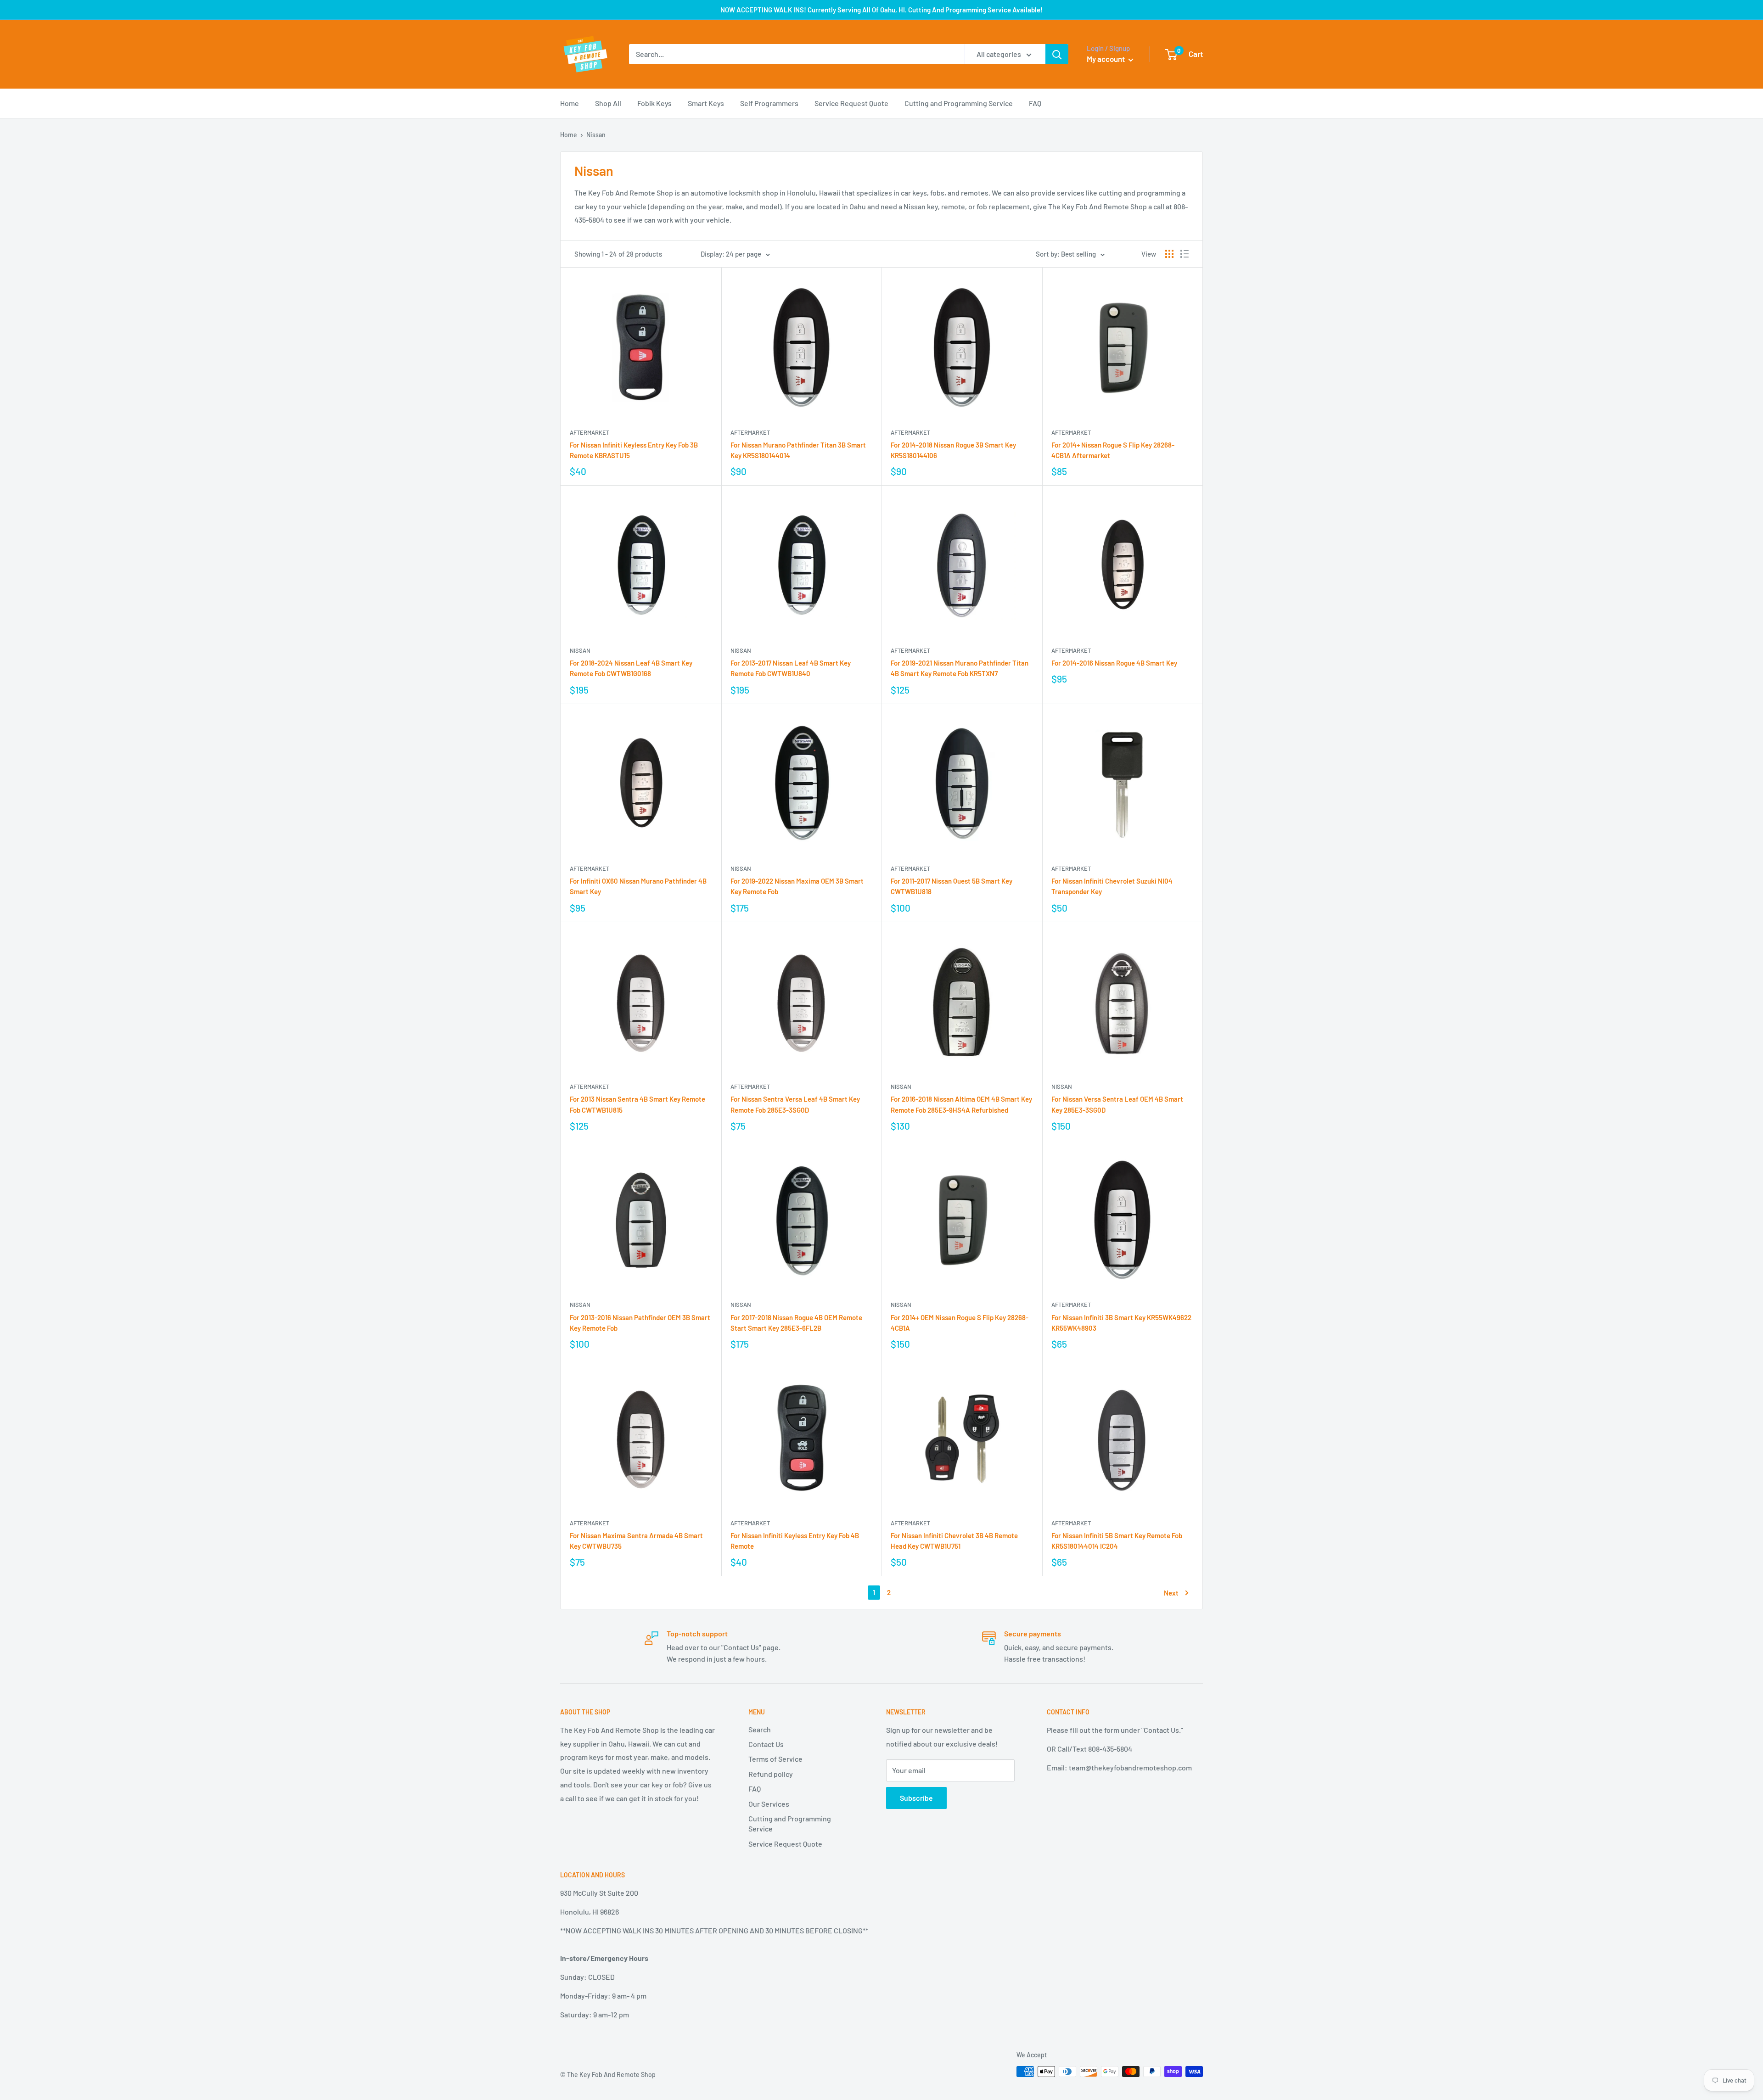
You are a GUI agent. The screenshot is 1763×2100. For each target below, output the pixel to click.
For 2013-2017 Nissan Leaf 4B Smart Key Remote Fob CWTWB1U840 (791, 668)
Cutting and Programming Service (959, 103)
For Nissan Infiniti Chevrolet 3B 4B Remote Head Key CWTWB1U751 (954, 1541)
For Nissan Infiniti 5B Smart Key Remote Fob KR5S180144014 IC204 (1117, 1541)
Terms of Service (775, 1759)
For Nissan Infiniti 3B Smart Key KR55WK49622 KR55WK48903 (1121, 1323)
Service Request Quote (851, 103)
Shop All (608, 103)
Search (760, 1729)
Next (1171, 1593)
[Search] (1057, 54)
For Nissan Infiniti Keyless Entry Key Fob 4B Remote (795, 1541)
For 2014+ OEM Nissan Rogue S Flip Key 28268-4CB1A (960, 1323)
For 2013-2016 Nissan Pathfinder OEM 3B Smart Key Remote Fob (640, 1323)
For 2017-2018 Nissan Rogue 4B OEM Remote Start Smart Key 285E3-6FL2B (796, 1323)
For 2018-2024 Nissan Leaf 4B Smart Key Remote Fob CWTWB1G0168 (631, 668)
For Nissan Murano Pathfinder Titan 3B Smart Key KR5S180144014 (798, 450)
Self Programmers (769, 103)
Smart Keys (706, 103)
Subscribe (916, 1798)
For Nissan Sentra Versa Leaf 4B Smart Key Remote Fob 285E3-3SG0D (795, 1104)
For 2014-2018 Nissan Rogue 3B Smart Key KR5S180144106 (953, 450)
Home (570, 103)
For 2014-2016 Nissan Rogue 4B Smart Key (1114, 663)
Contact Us (766, 1744)
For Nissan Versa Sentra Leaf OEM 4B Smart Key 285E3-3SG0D (1117, 1104)
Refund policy (771, 1774)
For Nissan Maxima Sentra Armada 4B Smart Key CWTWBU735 (636, 1541)
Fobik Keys (654, 103)
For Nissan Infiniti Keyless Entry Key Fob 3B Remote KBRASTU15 (634, 450)
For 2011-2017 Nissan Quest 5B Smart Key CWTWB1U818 (952, 886)
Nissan (580, 650)
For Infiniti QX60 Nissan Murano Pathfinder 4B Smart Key (638, 886)
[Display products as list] (1185, 254)
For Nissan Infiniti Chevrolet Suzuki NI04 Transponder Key (1112, 886)
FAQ (1035, 103)
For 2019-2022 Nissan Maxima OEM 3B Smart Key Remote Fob (797, 886)
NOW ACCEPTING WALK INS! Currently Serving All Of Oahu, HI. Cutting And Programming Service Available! (881, 10)
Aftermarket (590, 432)
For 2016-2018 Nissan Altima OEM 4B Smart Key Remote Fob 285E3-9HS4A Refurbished (961, 1104)
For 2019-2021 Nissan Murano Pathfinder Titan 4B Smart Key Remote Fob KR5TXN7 (960, 668)
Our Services (769, 1804)
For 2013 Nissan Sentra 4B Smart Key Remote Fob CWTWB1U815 (637, 1104)
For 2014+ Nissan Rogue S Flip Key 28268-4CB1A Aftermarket (1113, 450)
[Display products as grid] (1169, 254)
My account (1106, 59)
